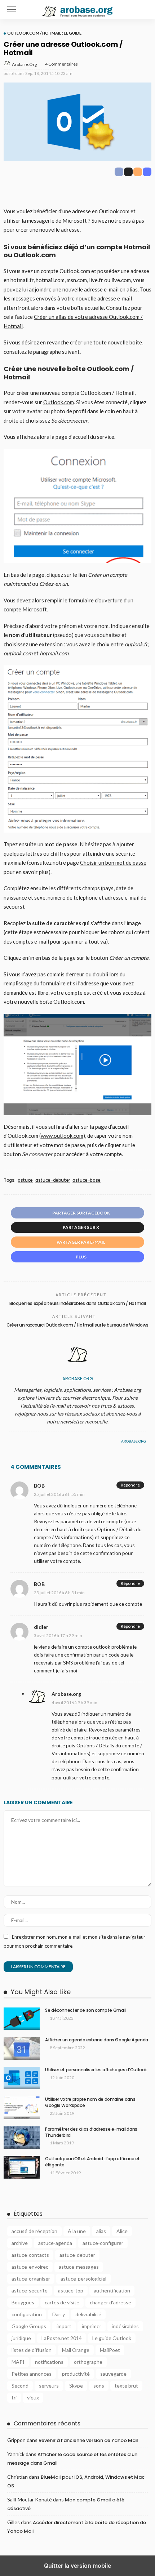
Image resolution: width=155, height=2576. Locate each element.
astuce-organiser (31, 2279)
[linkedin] (27, 1441)
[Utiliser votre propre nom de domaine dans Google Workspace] (22, 2108)
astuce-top (71, 2290)
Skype (76, 2386)
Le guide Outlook (112, 2338)
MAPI (18, 2362)
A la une (77, 2231)
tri (14, 2397)
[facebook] (11, 1441)
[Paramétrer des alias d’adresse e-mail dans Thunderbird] (22, 2138)
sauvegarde (113, 2374)
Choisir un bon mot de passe (113, 863)
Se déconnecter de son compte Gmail (85, 2010)
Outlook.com (59, 402)
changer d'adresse (110, 2302)
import (64, 2326)
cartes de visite (62, 2302)
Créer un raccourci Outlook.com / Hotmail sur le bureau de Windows (77, 1325)
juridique (21, 2338)
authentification (112, 2290)
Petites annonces (32, 2374)
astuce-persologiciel (83, 2279)
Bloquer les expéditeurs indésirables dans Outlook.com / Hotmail (77, 1303)
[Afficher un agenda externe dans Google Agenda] (22, 2048)
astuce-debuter (53, 1180)
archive (20, 2243)
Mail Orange (76, 2350)
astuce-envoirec (30, 2267)
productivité (76, 2374)
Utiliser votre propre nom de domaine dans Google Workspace (90, 2102)
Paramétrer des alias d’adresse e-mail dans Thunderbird (91, 2132)
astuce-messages (79, 2267)
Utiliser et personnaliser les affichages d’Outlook (96, 2070)
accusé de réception (34, 2231)
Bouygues (23, 2302)
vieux (33, 2397)
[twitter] (19, 1441)
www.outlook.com (62, 1136)
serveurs (49, 2386)
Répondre (130, 1485)
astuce (25, 1180)
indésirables (125, 2326)
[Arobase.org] (77, 8)
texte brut (126, 2386)
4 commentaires (61, 64)
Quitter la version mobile (77, 2566)
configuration (27, 2314)
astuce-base (87, 1180)
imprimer (92, 2326)
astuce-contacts (30, 2255)
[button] (12, 9)
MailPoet (110, 2350)
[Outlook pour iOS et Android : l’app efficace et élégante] (22, 2167)
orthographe (88, 2362)
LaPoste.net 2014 (62, 2338)
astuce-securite (30, 2290)
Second (20, 2386)
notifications (49, 2362)
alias (101, 2231)
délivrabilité (88, 2314)
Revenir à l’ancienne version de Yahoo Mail (88, 2440)
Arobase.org (24, 64)
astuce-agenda (55, 2243)
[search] (142, 9)
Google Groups (29, 2326)
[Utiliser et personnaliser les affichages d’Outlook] (22, 2078)
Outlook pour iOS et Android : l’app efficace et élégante (92, 2162)
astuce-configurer (103, 2243)
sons (99, 2386)
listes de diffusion (32, 2350)
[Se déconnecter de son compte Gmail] (22, 2019)
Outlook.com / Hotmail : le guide (44, 33)
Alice (122, 2231)
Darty (59, 2314)
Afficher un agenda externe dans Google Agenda (97, 2040)
